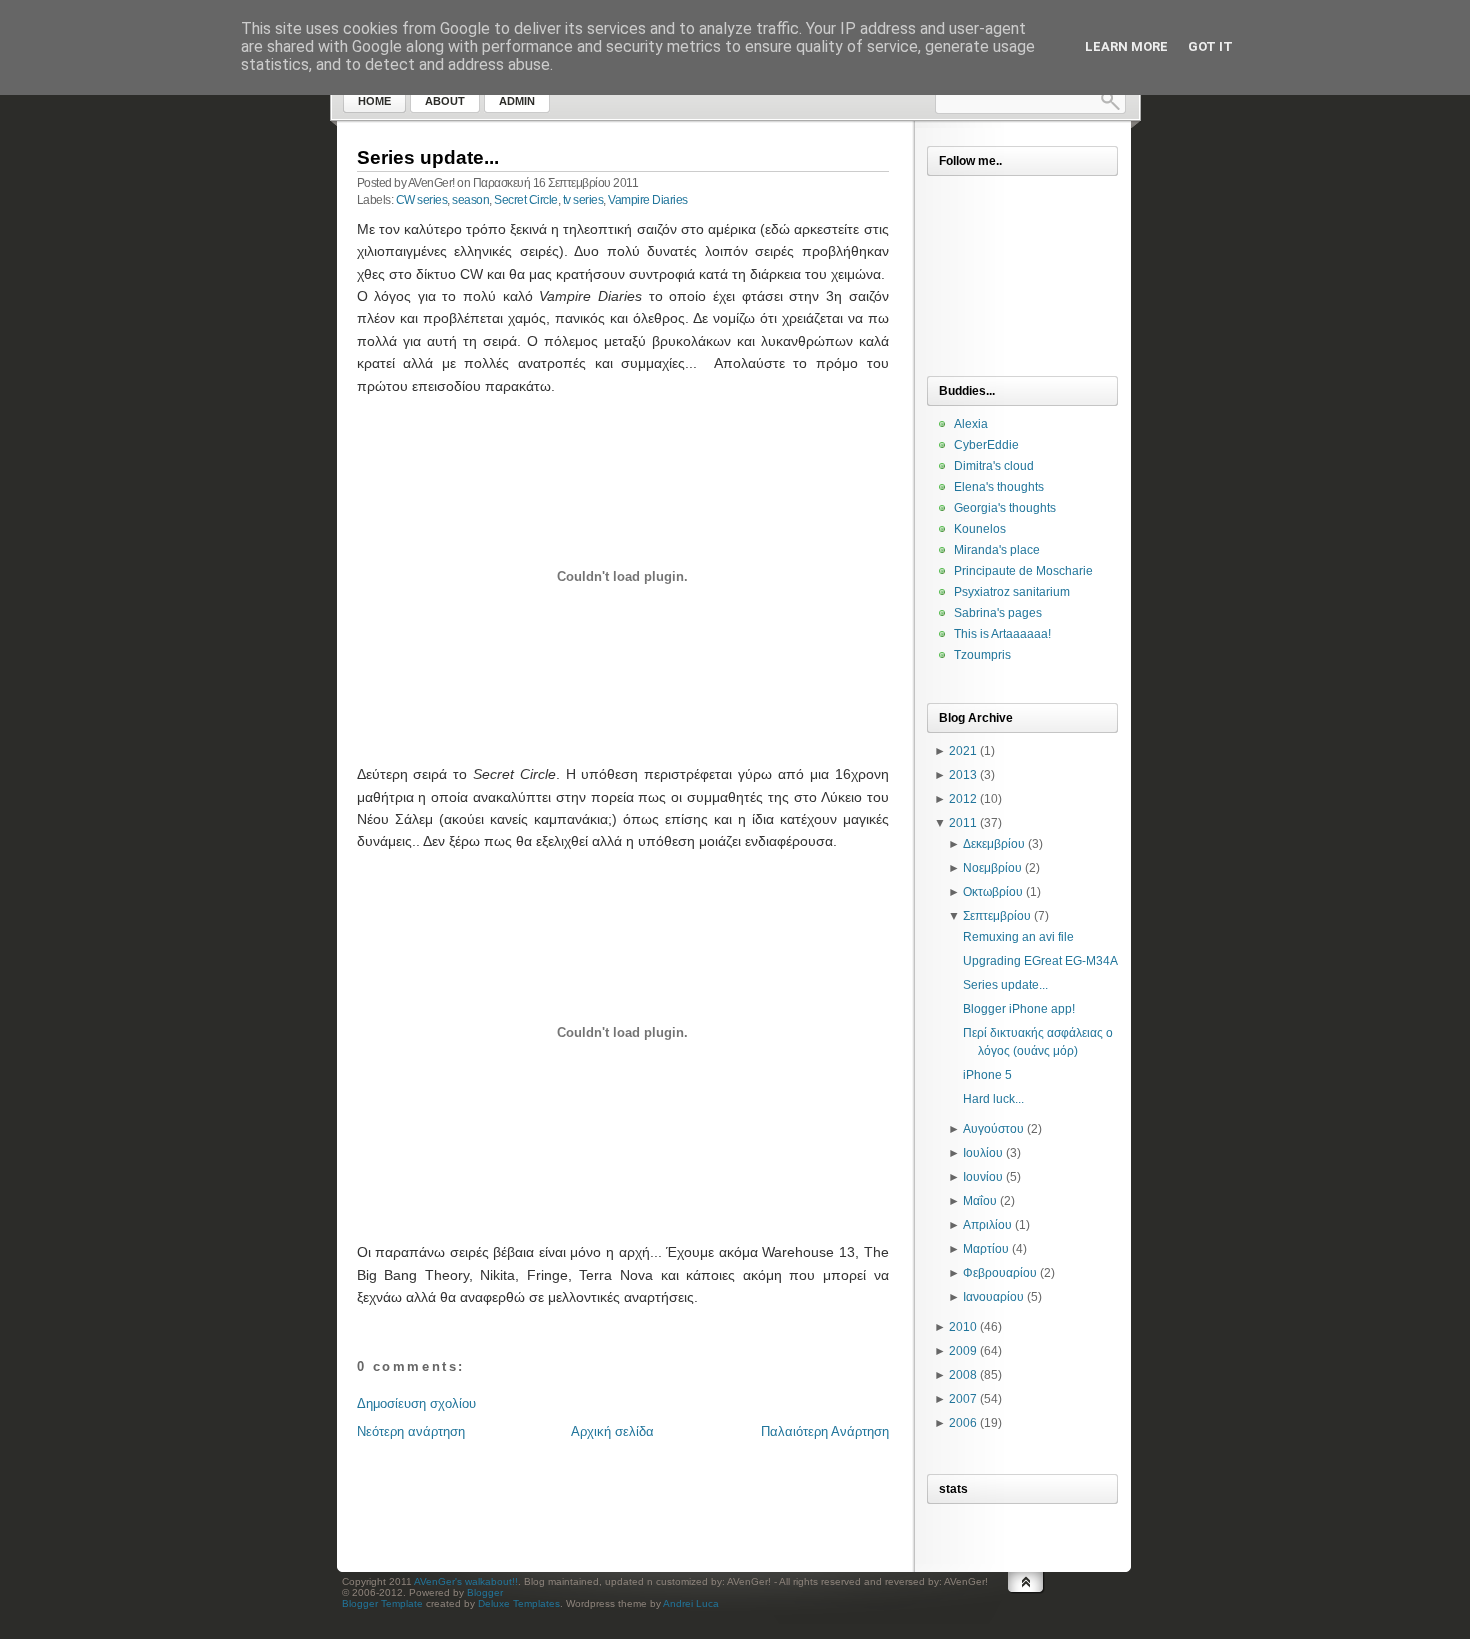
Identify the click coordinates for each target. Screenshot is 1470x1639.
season (470, 200)
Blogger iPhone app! (1019, 1009)
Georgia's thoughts (1005, 508)
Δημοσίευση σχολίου (416, 1403)
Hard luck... (993, 1099)
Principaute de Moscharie (1023, 571)
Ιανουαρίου (993, 1297)
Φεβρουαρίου (1000, 1273)
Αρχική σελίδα (612, 1431)
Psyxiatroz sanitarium (1012, 592)
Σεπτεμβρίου (997, 916)
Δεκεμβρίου (994, 844)
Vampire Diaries (648, 200)
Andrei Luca (691, 1603)
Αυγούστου (993, 1129)
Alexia (971, 424)
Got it (1210, 46)
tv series (583, 200)
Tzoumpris (982, 655)
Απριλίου (987, 1225)
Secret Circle (526, 200)
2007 (963, 1399)
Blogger (485, 1592)
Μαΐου (980, 1201)
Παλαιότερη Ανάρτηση (825, 1431)
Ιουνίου (983, 1177)
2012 (963, 799)
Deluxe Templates (519, 1603)
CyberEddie (986, 445)
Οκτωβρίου (993, 892)
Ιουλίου (983, 1153)
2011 (963, 823)
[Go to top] (1026, 1602)
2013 (963, 775)
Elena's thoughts (999, 487)
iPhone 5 (987, 1075)
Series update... (428, 157)
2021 (963, 751)
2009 (963, 1351)
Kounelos (980, 529)
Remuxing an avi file (1018, 937)
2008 (963, 1375)
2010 (963, 1327)
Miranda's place (997, 550)
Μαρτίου (986, 1249)
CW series (422, 200)
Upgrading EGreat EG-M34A (1040, 961)
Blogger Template (382, 1603)
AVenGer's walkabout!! (466, 1581)
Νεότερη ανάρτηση (411, 1431)
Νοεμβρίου (992, 868)
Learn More (1126, 46)
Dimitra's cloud (994, 466)
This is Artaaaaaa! (1002, 634)
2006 (963, 1423)
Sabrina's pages (998, 613)
